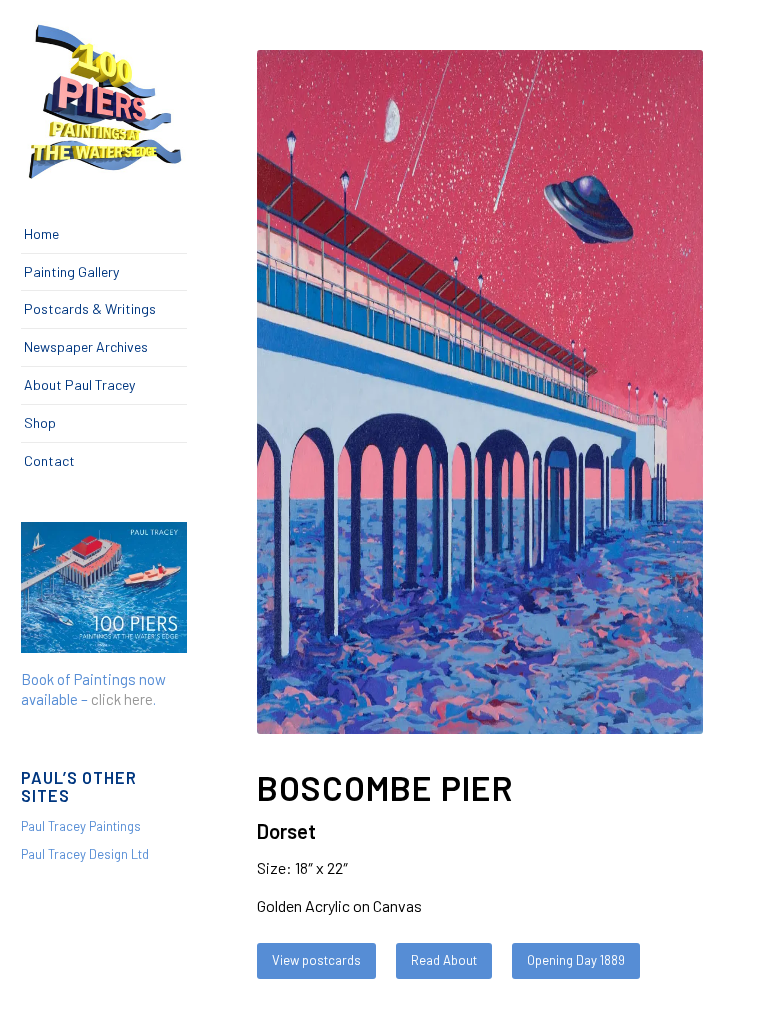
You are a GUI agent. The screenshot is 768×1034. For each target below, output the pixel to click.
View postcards (316, 960)
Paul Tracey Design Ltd (85, 854)
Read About (444, 960)
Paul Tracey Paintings (81, 826)
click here (122, 699)
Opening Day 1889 (576, 960)
